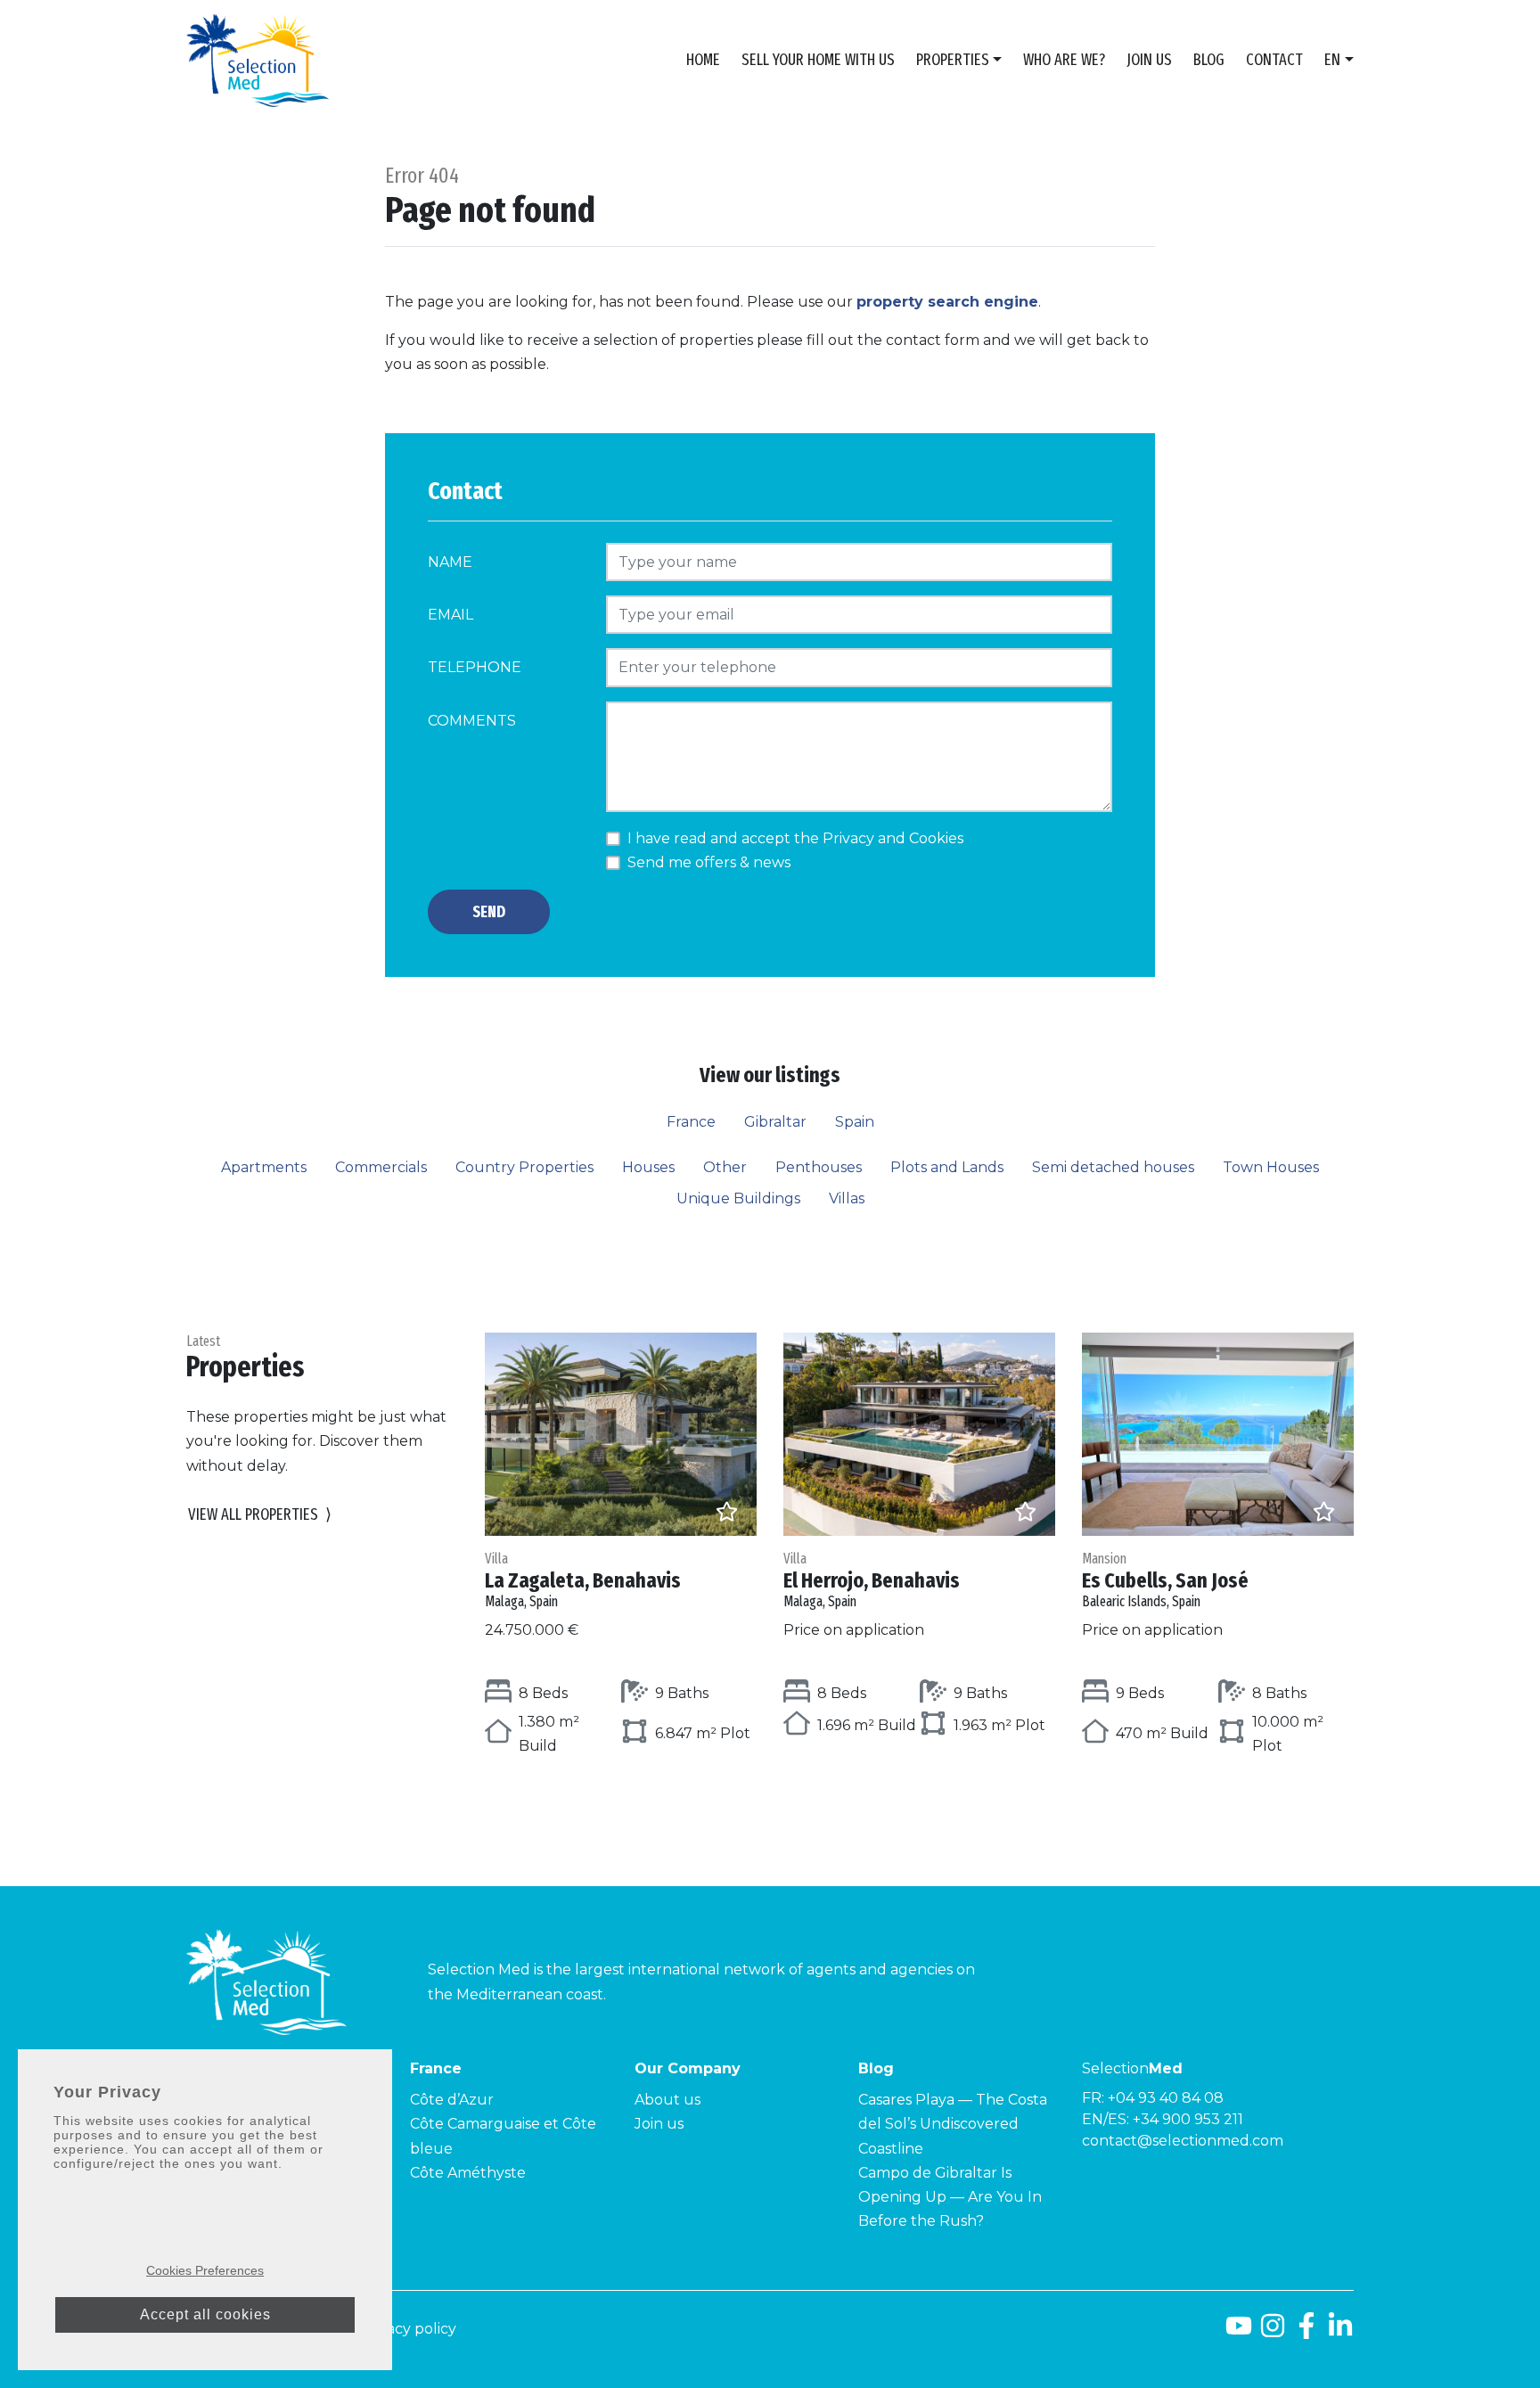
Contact (1274, 60)
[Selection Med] (258, 60)
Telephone (475, 667)
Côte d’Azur (452, 2100)
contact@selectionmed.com (1183, 2141)
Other (725, 1167)
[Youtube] (1239, 2332)
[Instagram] (1273, 2332)
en (1332, 60)
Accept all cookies (205, 2314)
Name (450, 562)
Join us (1149, 60)
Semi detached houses (1113, 1167)
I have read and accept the (795, 838)
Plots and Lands (947, 1167)
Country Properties (524, 1167)
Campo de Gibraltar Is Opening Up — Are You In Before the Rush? (950, 2197)
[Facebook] (1307, 2332)
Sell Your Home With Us (818, 60)
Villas (847, 1198)
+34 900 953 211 (1188, 2119)
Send (489, 912)
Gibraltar (775, 1122)
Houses (648, 1167)
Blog (1209, 60)
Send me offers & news (709, 862)
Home (703, 60)
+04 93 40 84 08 (1166, 2098)
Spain (855, 1122)
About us (668, 2100)
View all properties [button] (260, 1514)
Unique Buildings (738, 1198)
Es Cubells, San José (1165, 1580)
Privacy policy (408, 2329)
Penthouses (819, 1167)
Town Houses (1271, 1167)
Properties (953, 60)
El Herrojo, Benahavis (872, 1580)
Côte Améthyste (468, 2173)
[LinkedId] (1340, 2332)
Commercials (381, 1167)
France (691, 1122)
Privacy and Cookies (893, 838)
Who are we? (1064, 60)
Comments (472, 721)
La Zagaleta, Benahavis (583, 1580)
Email (451, 615)
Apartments (264, 1167)
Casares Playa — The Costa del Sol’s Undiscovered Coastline (953, 2124)
